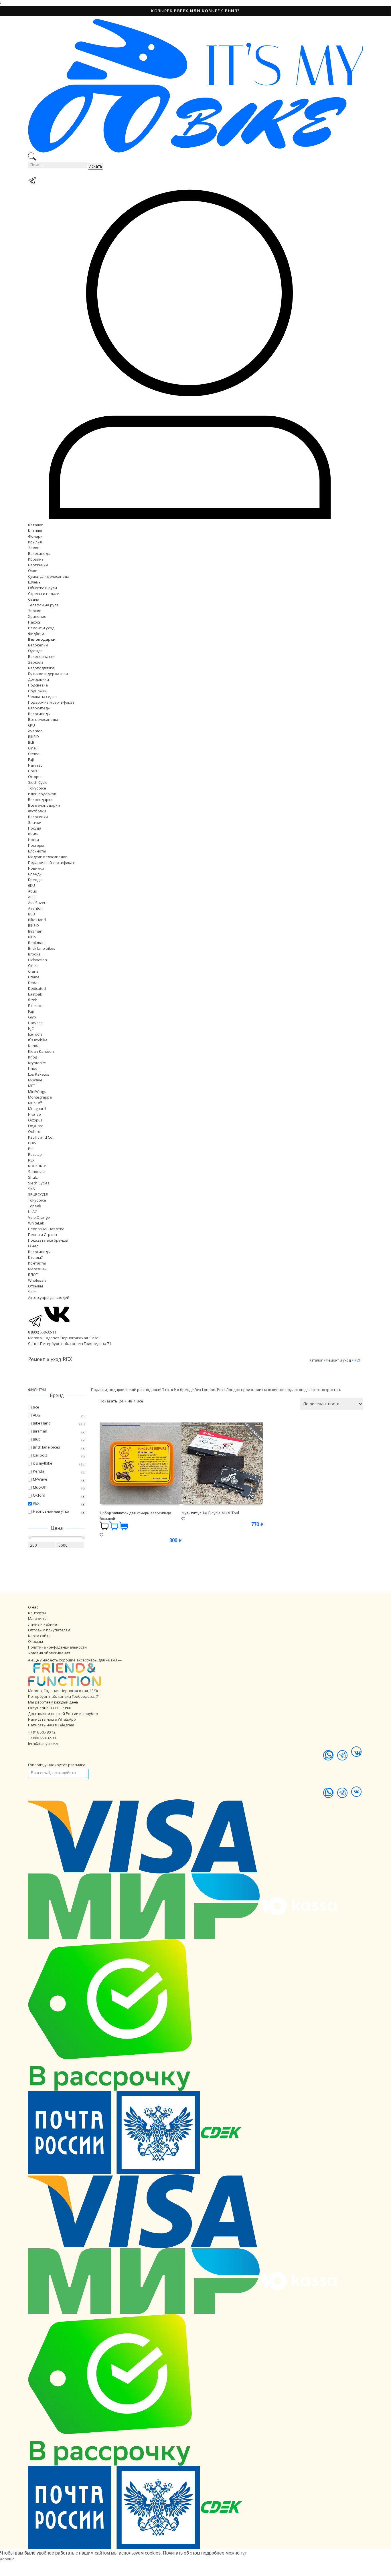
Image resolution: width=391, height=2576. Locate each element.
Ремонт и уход (41, 628)
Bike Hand (37, 920)
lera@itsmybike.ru (44, 1744)
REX (31, 1160)
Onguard (36, 1126)
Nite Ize (34, 1114)
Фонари (35, 536)
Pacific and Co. (41, 1137)
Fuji (31, 759)
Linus (33, 771)
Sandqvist (37, 1172)
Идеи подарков (42, 794)
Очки (33, 571)
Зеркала (36, 662)
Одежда (35, 651)
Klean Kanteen (41, 1051)
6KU (31, 725)
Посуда (35, 828)
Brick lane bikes (42, 948)
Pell (31, 1149)
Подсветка (38, 685)
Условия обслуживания (49, 1653)
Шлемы (35, 582)
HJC (31, 1028)
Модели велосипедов (48, 857)
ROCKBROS (38, 1166)
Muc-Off (35, 1103)
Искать (95, 166)
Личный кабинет (44, 1624)
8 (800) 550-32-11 (42, 1332)
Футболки (37, 811)
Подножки (37, 691)
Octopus (35, 777)
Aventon (35, 731)
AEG (32, 897)
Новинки (36, 868)
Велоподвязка (41, 668)
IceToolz (35, 1034)
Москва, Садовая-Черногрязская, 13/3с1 (64, 1691)
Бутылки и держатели (48, 674)
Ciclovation (37, 960)
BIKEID (33, 737)
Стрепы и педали (44, 593)
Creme (34, 754)
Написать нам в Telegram (51, 1725)
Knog (32, 1057)
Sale (32, 1292)
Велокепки (38, 645)
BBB (31, 914)
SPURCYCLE (38, 1194)
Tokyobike (37, 788)
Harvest (35, 765)
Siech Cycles (39, 1183)
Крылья (35, 542)
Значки (35, 822)
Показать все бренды (48, 1240)
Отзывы (35, 1286)
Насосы (35, 622)
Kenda (34, 1046)
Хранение (37, 616)
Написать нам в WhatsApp (52, 1719)
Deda (33, 983)
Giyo (32, 1017)
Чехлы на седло (42, 697)
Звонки (35, 611)
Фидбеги (36, 634)
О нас (33, 1246)
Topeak (35, 1206)
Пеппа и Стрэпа (43, 1234)
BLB (31, 742)
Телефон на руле (43, 605)
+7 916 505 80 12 (42, 1732)
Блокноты (37, 851)
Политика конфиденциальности (57, 1647)
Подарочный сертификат (51, 702)
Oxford (34, 1131)
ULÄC (32, 1212)
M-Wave (35, 1080)
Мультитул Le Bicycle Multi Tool (210, 1513)
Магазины (37, 1269)
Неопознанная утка (46, 1229)
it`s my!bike (38, 1040)
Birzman (35, 931)
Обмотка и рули (43, 588)
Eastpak (35, 994)
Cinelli (33, 748)
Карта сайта (39, 1636)
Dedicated (37, 988)
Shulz (33, 1177)
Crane (33, 971)
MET (32, 1086)
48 (130, 1401)
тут (244, 2553)
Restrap (35, 1154)
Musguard (37, 1109)
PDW (32, 1143)
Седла (34, 599)
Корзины (36, 559)
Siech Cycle (38, 782)
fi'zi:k (32, 1000)
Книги (33, 834)
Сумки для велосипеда (49, 576)
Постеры (36, 845)
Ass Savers (38, 903)
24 (121, 1401)
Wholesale (37, 1280)
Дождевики (38, 679)
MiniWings (37, 1091)
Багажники (38, 565)
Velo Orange (39, 1217)
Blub (32, 937)
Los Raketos (39, 1074)
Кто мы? (35, 1257)
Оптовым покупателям (49, 1630)
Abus (32, 891)
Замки (34, 548)
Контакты (37, 1263)
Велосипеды (39, 553)
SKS (31, 1189)
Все (140, 1401)
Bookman (36, 943)
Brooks (34, 954)
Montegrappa (40, 1097)
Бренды (35, 874)
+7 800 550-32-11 (42, 1738)
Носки (33, 840)
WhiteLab (36, 1223)
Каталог (35, 525)
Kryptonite (37, 1063)
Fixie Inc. (35, 1006)
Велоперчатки (41, 656)
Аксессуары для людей (49, 1297)
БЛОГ (33, 1275)
